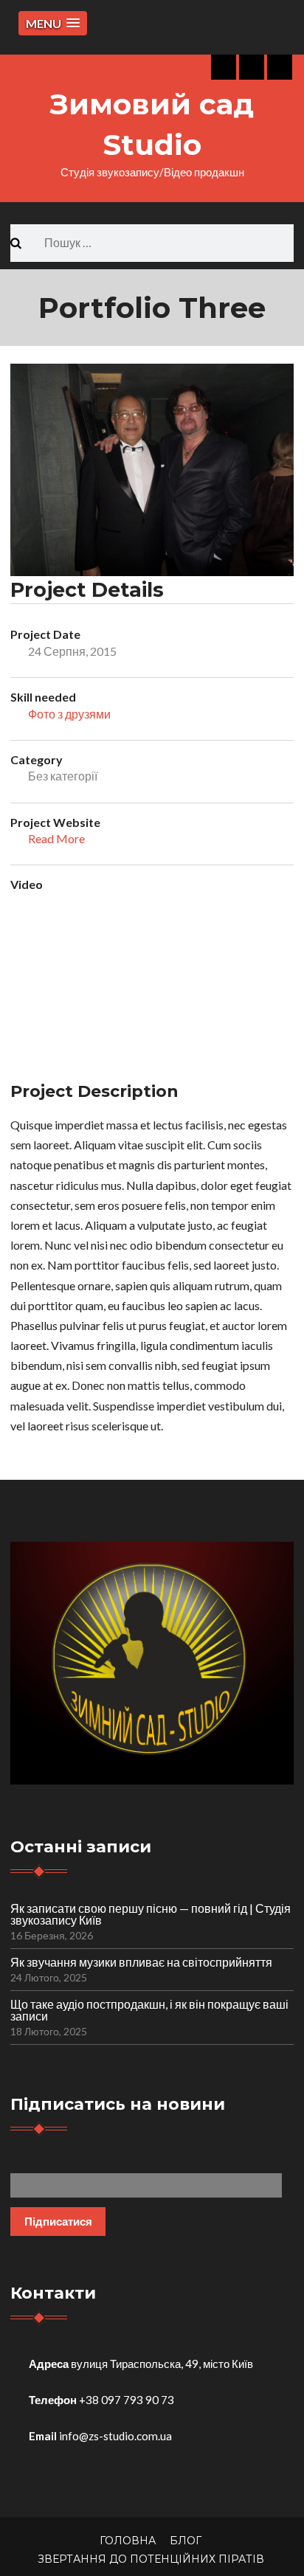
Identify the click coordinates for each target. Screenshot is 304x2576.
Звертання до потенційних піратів (151, 2559)
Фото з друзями (69, 714)
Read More (56, 838)
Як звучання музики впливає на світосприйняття (141, 1962)
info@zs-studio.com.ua (115, 2436)
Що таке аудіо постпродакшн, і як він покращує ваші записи (149, 2010)
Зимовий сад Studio (152, 124)
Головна (128, 2541)
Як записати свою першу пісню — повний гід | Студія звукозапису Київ (151, 1914)
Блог (186, 2541)
